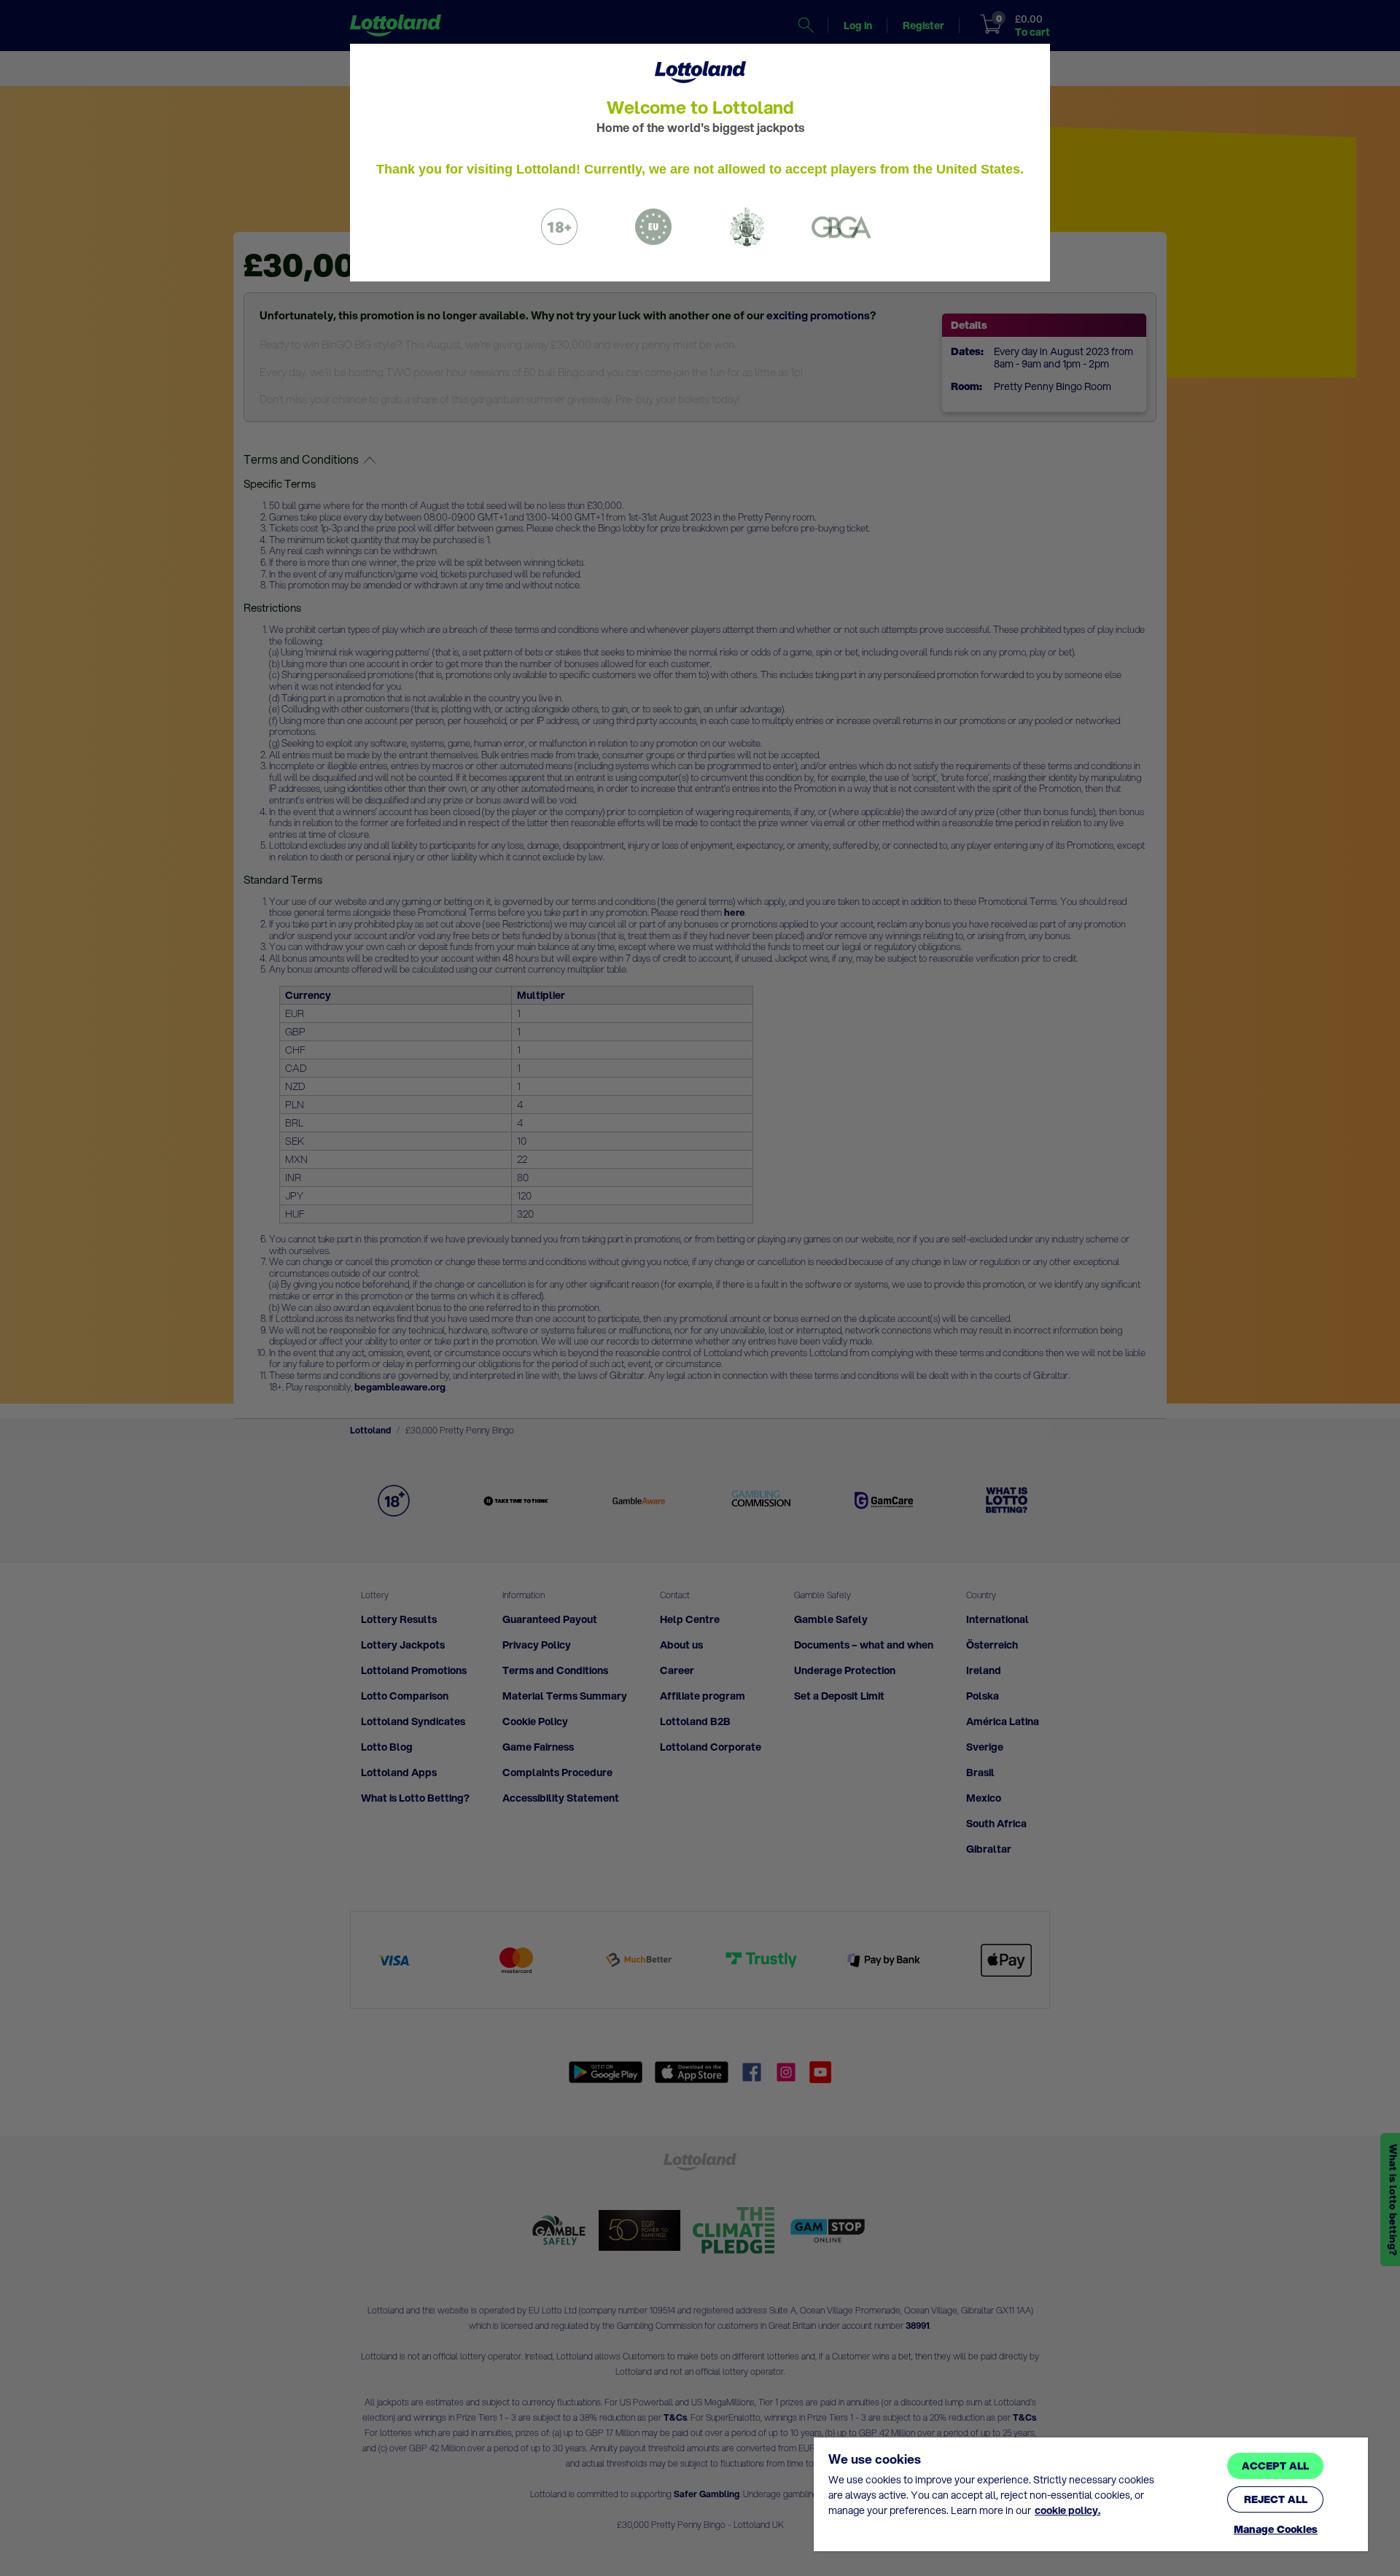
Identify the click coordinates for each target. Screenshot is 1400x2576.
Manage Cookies (1276, 2530)
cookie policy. (1067, 2510)
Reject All (1276, 2499)
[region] (1091, 2494)
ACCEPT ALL (1275, 2466)
